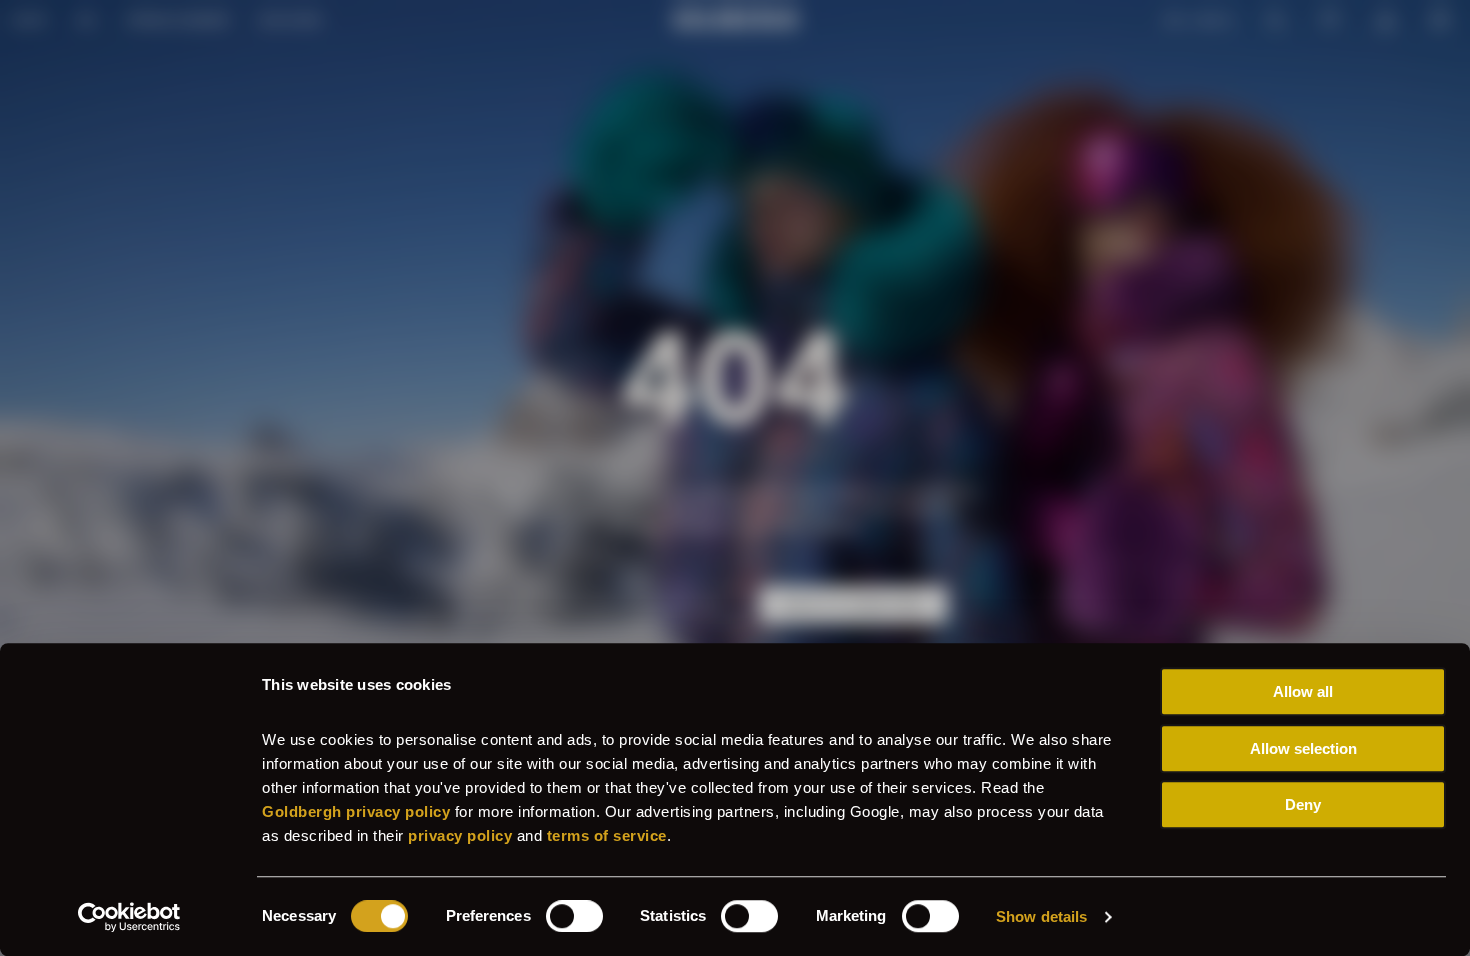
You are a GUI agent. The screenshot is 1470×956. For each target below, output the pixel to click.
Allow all (1303, 691)
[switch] (574, 916)
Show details (1041, 916)
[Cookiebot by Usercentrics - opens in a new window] (129, 917)
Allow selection (1303, 748)
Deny (1303, 804)
